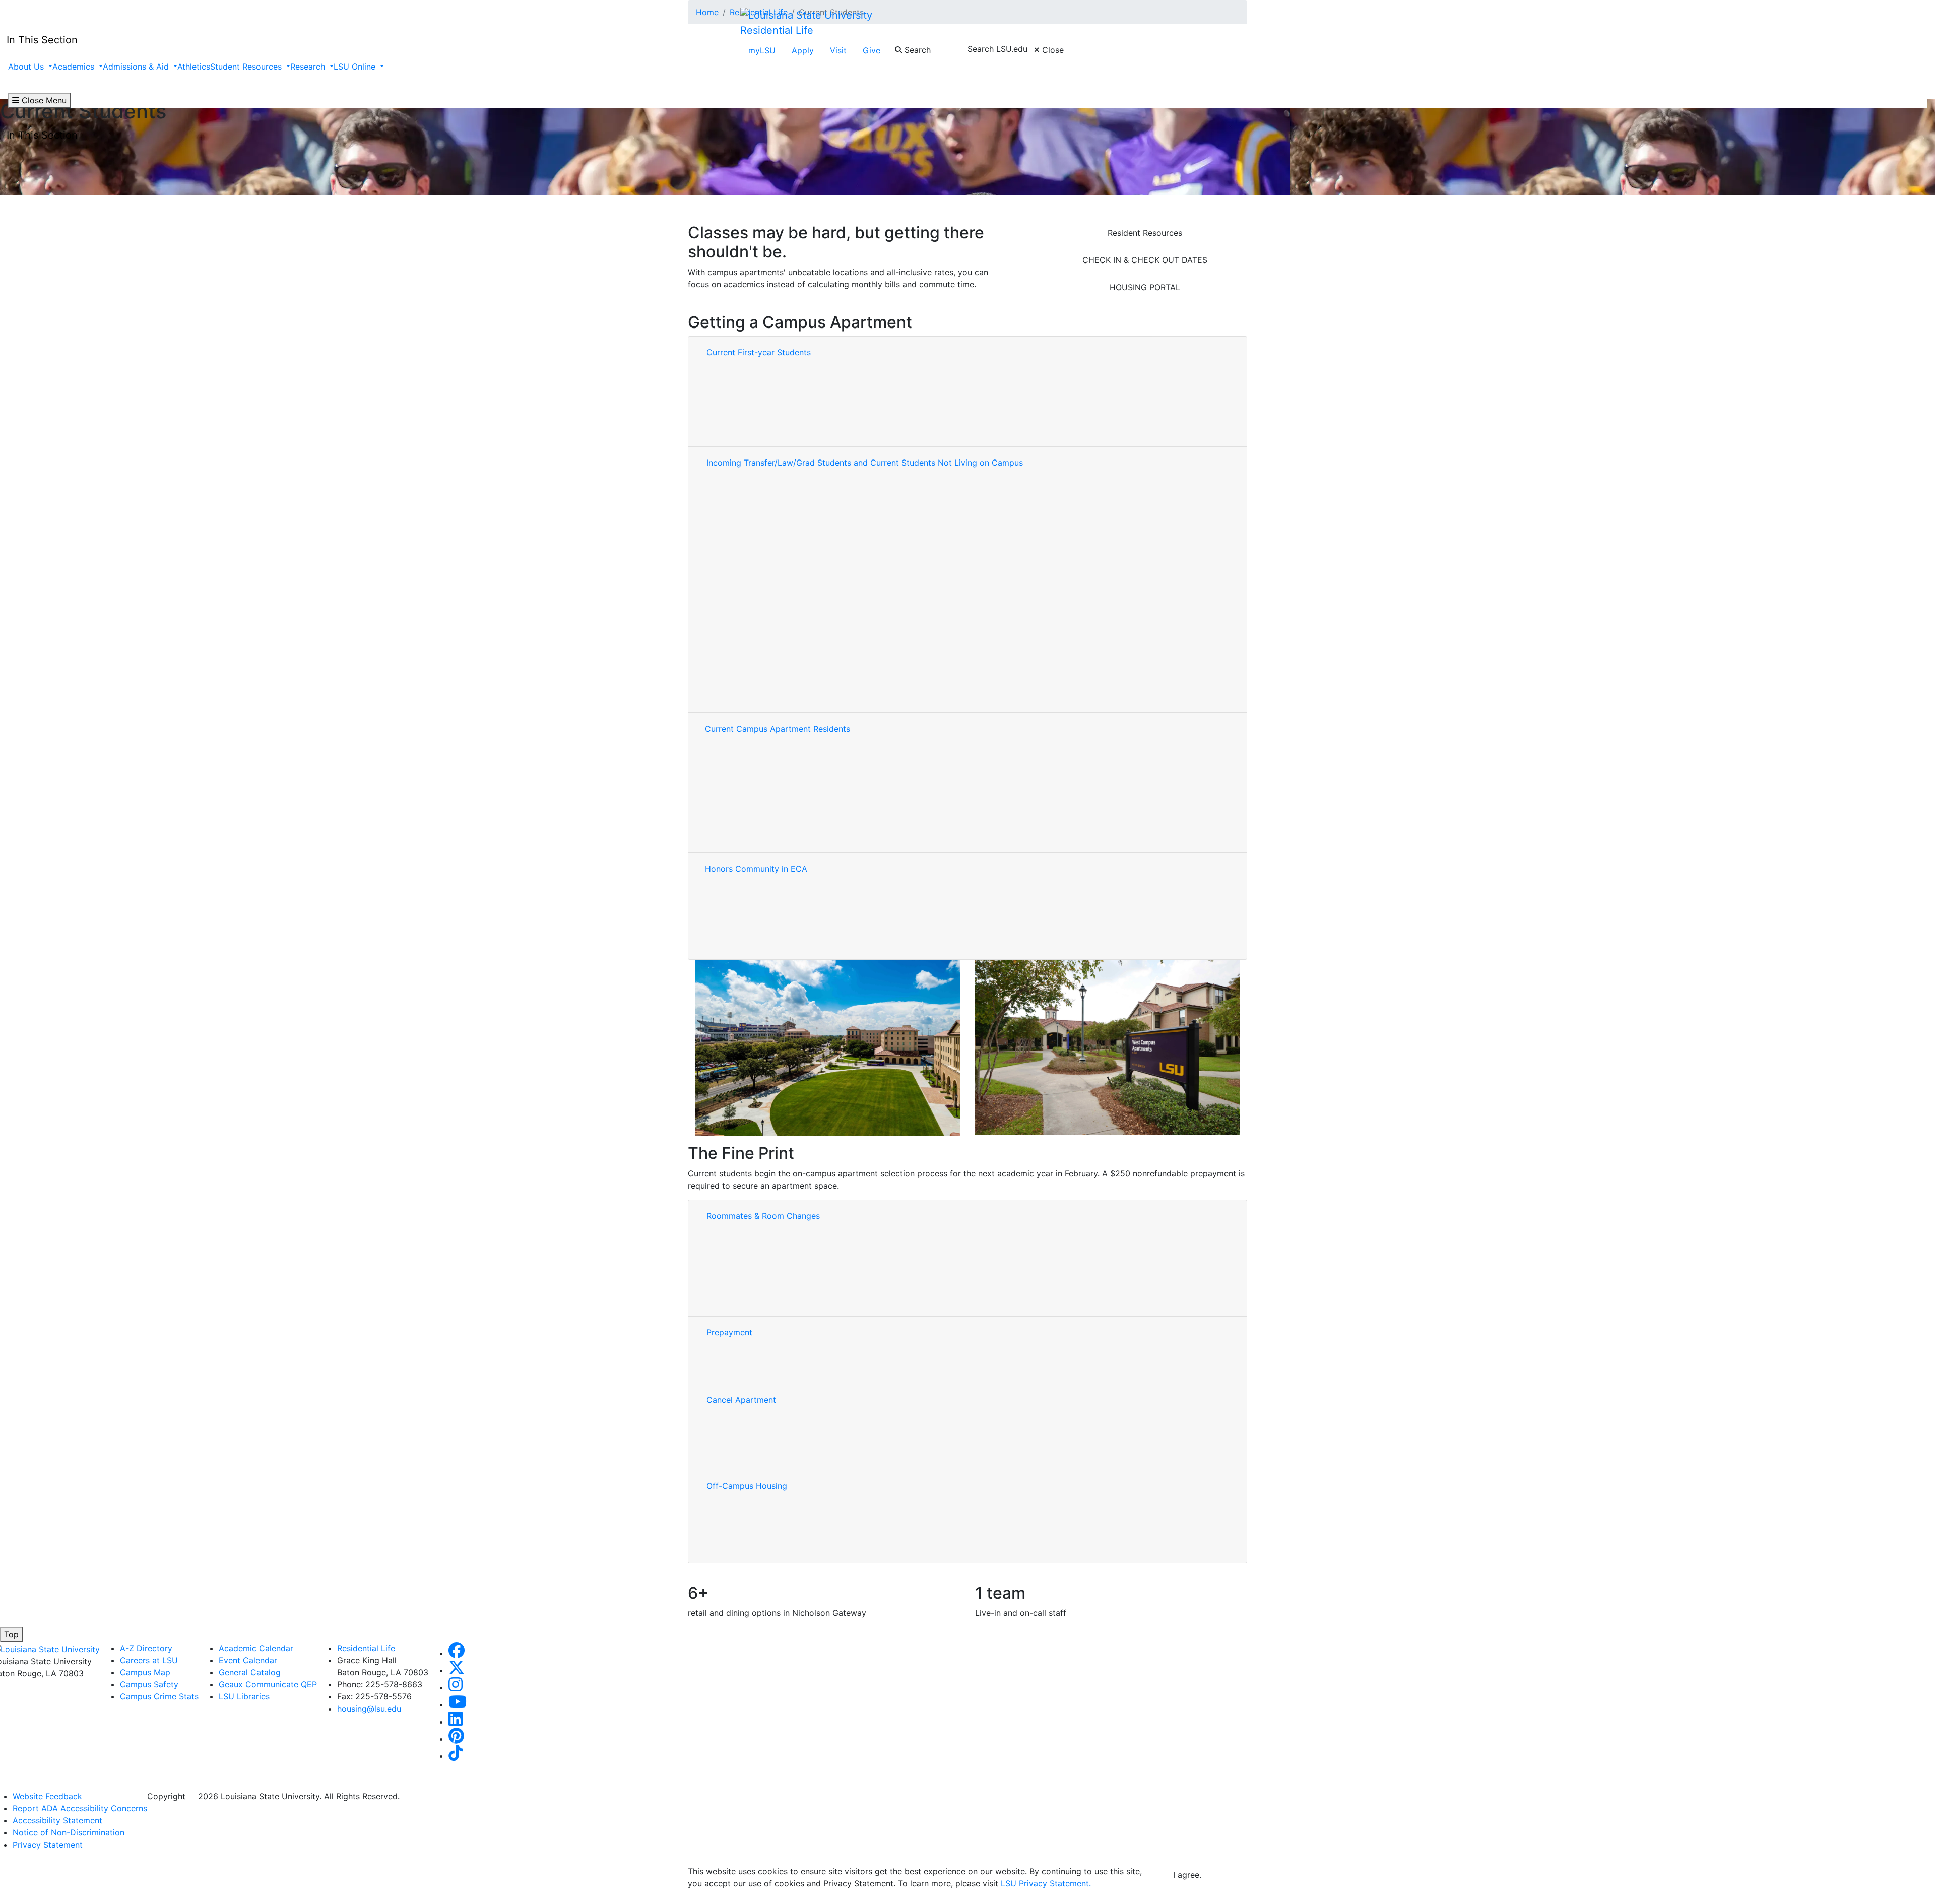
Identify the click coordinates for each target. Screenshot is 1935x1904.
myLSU (762, 50)
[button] (457, 1653)
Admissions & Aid (137, 67)
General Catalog (250, 1672)
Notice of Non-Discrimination (69, 1832)
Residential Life (777, 30)
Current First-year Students (759, 352)
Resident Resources (1145, 233)
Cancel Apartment (743, 1400)
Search (916, 50)
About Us (27, 67)
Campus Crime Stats (159, 1696)
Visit (838, 50)
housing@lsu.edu (369, 1709)
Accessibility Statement (57, 1820)
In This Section (42, 135)
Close (1052, 50)
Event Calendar (248, 1660)
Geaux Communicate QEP (268, 1684)
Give (872, 50)
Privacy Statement (48, 1845)
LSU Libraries (244, 1696)
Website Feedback (47, 1796)
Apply (803, 50)
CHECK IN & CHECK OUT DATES (1145, 260)
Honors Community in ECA (756, 869)
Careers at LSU (149, 1660)
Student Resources (247, 67)
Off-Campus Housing (747, 1486)
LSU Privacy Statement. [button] (1046, 1883)
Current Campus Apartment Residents (779, 729)
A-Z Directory (146, 1648)
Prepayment (729, 1332)
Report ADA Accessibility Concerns (80, 1808)
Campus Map (145, 1672)
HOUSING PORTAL (1145, 287)
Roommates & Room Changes (763, 1216)
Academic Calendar (256, 1648)
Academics (75, 67)
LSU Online (356, 67)
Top (11, 1634)
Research (309, 67)
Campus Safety (149, 1684)
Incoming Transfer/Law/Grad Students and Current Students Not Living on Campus (865, 463)
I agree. (1187, 1875)
